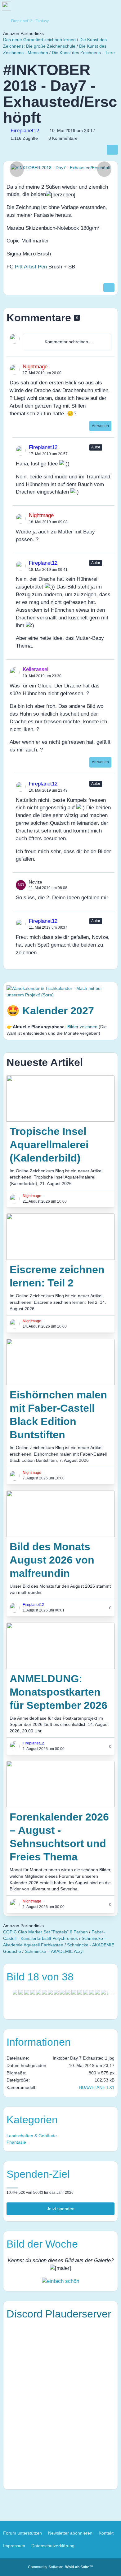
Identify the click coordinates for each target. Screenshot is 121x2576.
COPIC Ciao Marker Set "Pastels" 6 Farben (45, 1932)
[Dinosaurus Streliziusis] (62, 1992)
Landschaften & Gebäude (32, 2136)
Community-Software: (60, 2567)
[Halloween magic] (44, 1992)
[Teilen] (112, 150)
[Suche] (82, 8)
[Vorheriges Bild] (17, 169)
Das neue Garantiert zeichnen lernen (39, 40)
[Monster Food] (38, 1992)
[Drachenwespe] (15, 1992)
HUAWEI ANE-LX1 (97, 2087)
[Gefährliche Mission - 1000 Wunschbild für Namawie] (27, 1992)
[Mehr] (108, 366)
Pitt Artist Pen (31, 267)
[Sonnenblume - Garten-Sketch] (50, 1992)
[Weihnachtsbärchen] (86, 1992)
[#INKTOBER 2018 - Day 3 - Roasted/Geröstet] (97, 1992)
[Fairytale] (74, 1992)
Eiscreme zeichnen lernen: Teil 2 (57, 1276)
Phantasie (16, 2142)
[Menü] (113, 8)
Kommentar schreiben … (69, 342)
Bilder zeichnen (82, 1027)
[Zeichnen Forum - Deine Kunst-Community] (37, 8)
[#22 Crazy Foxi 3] (80, 1992)
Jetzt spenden (61, 2209)
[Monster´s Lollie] (68, 1992)
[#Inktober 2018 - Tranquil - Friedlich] (92, 1992)
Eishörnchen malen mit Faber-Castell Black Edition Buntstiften (58, 1415)
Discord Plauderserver (59, 2314)
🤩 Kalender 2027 (50, 1011)
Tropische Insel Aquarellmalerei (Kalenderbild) (49, 1145)
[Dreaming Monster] (33, 1992)
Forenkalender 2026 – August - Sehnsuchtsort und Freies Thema (59, 1837)
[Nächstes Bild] (104, 169)
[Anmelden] (97, 8)
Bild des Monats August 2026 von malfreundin (52, 1560)
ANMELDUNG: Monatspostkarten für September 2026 (58, 1692)
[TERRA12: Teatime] (21, 1992)
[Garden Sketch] (56, 1992)
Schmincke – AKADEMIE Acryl (54, 1951)
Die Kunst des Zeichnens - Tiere (83, 53)
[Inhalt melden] (109, 288)
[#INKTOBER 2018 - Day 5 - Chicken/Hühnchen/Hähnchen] (103, 1992)
